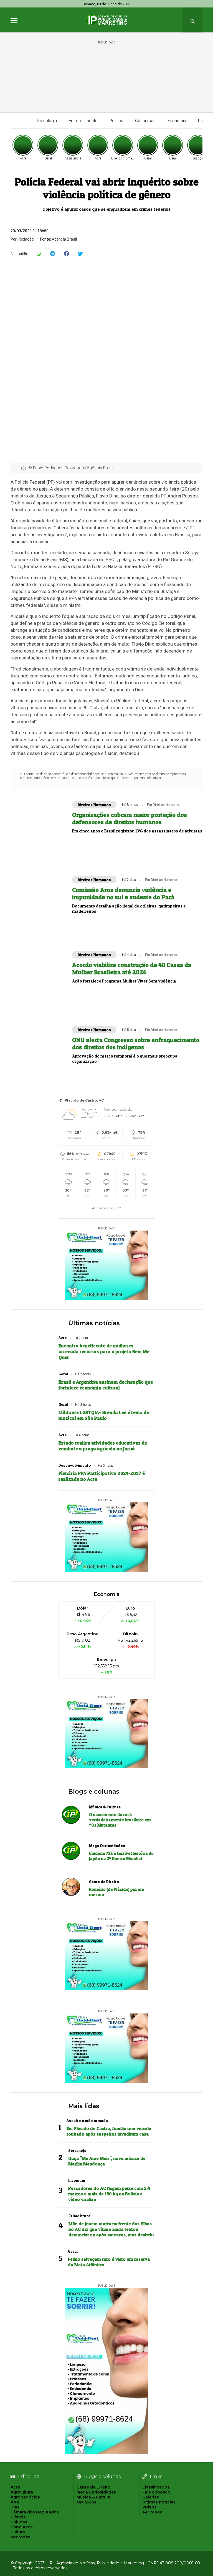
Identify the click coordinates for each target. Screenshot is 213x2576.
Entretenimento (83, 121)
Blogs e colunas (94, 1792)
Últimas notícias (94, 1323)
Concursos (145, 121)
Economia (177, 121)
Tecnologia (46, 121)
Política (116, 121)
